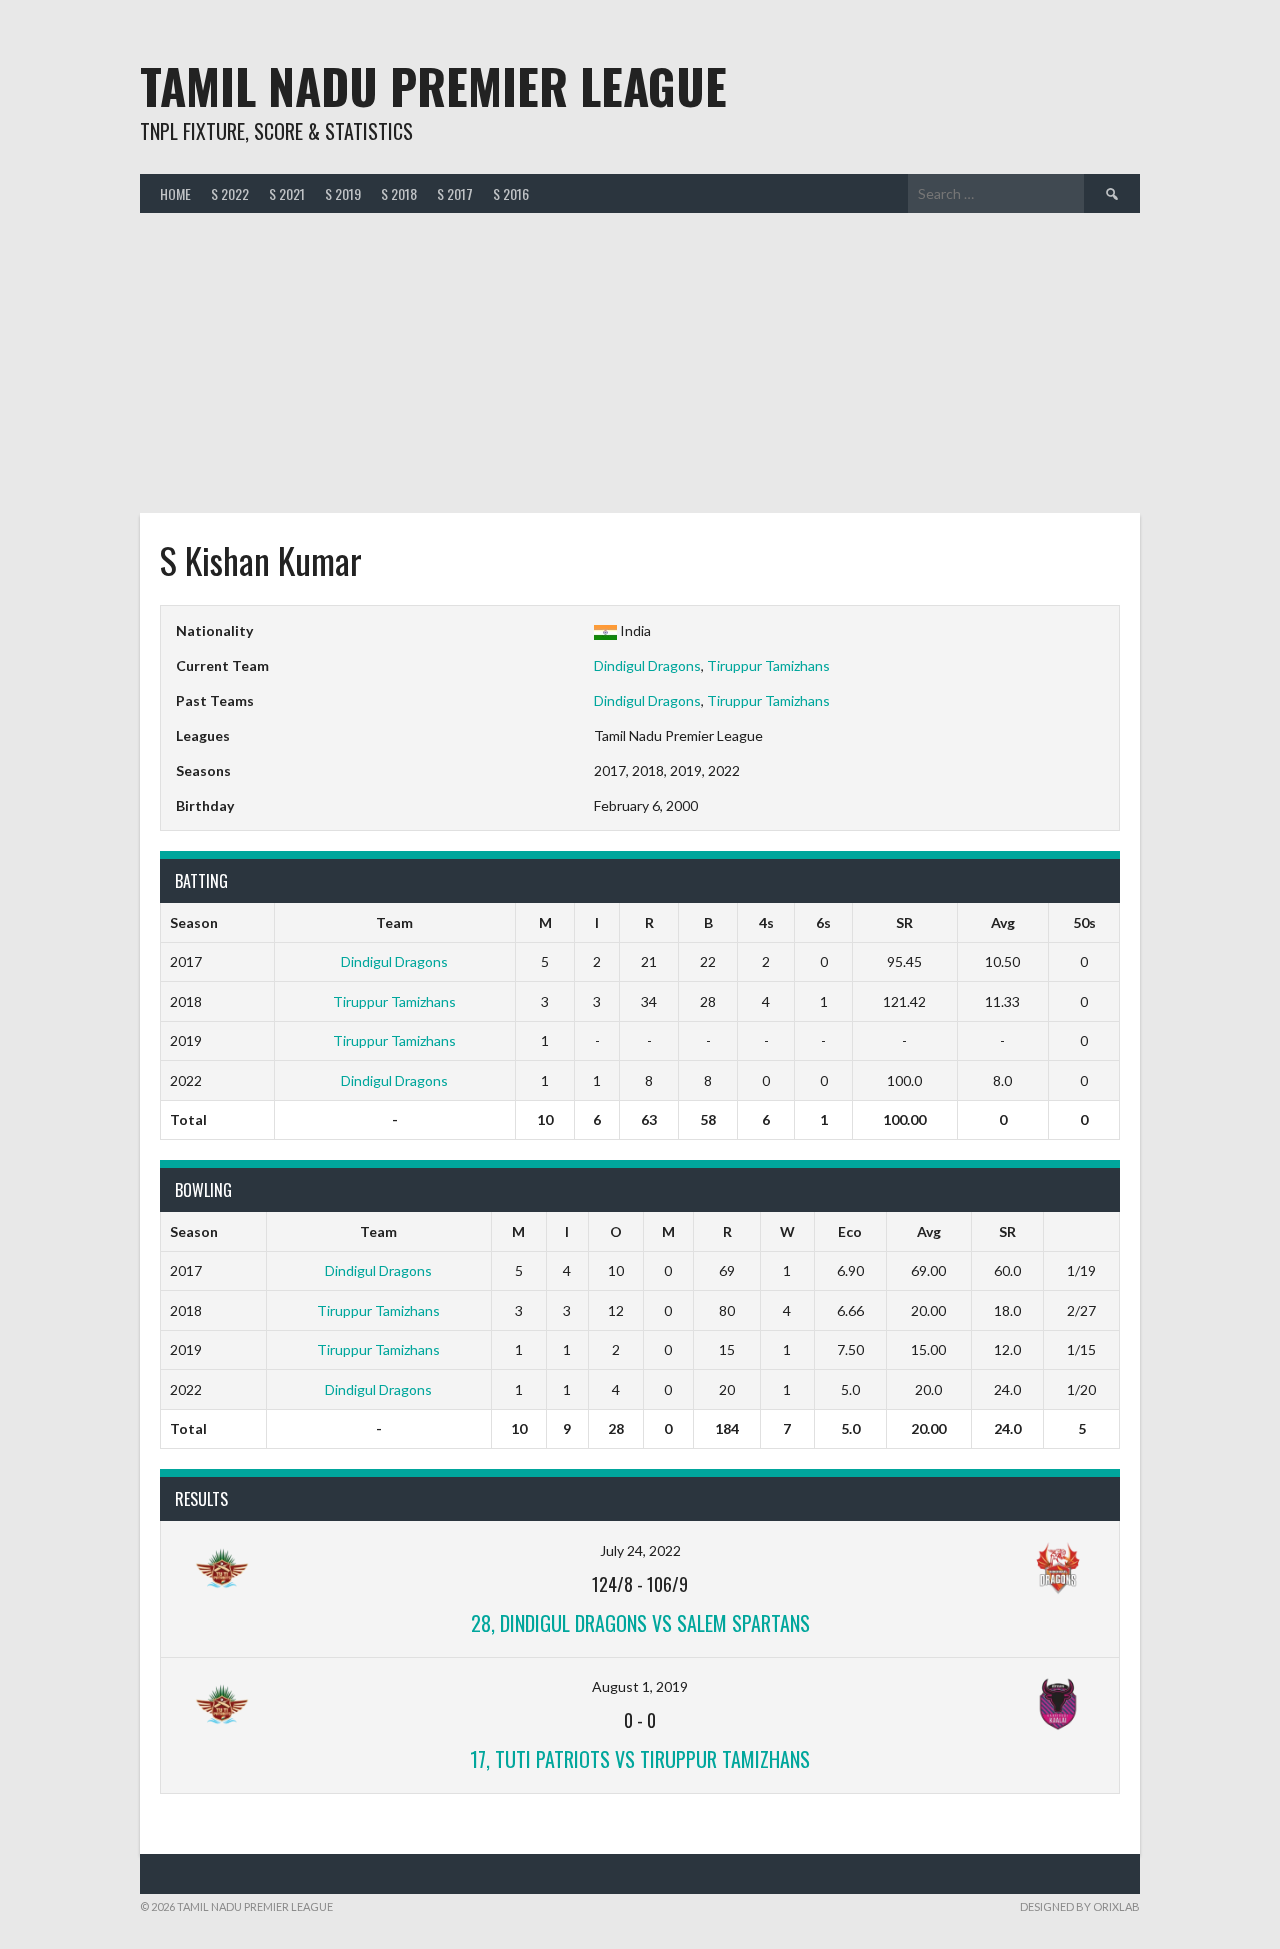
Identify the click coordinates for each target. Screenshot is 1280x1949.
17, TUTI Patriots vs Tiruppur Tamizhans (640, 1759)
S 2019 (343, 193)
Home (175, 193)
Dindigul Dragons (647, 665)
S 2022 (230, 193)
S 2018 (399, 193)
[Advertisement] (640, 363)
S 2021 (287, 193)
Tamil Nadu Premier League (433, 85)
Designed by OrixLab (1080, 1906)
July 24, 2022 (640, 1550)
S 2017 (455, 193)
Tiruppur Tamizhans (768, 665)
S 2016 (511, 193)
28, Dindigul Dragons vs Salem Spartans (640, 1623)
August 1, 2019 (640, 1686)
